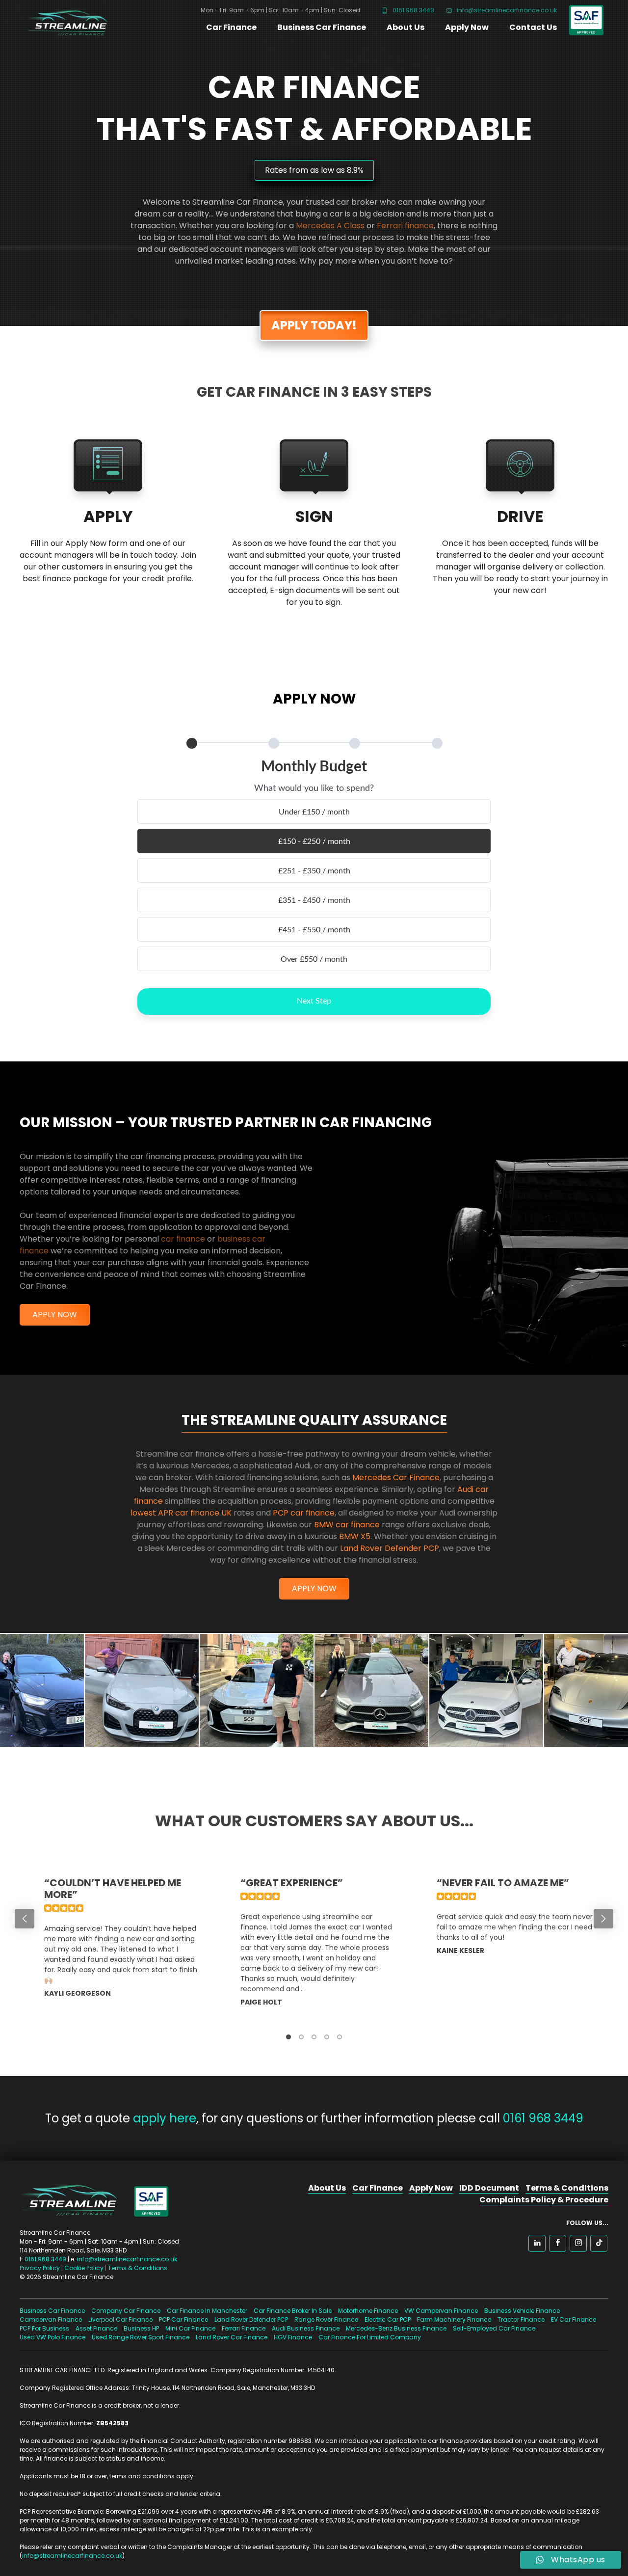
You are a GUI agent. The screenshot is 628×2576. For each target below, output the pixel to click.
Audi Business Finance (306, 2328)
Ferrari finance (405, 226)
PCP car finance (304, 1513)
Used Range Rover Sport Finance (141, 2337)
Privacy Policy (40, 2268)
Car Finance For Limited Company (370, 2337)
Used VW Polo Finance (52, 2337)
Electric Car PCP (388, 2319)
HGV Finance (293, 2337)
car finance (183, 1239)
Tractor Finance (521, 2319)
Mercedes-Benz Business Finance (396, 2328)
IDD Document (489, 2188)
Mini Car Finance (190, 2328)
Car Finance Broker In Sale (293, 2311)
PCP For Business (44, 2328)
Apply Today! (314, 325)
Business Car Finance (322, 27)
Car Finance (231, 27)
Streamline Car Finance (64, 21)
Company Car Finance (126, 2311)
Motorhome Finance (368, 2311)
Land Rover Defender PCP (390, 1548)
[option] (118, 1948)
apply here (165, 2118)
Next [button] (603, 1919)
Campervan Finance (51, 2319)
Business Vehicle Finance (522, 2311)
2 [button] (301, 2037)
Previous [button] (25, 1919)
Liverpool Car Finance (120, 2319)
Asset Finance (96, 2328)
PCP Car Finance (183, 2319)
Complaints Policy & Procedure (544, 2200)
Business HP (141, 2328)
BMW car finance (347, 1525)
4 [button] (327, 2037)
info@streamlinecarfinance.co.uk (506, 10)
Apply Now (467, 27)
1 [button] (288, 2037)
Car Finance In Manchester (207, 2311)
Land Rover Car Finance (232, 2337)
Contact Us (533, 27)
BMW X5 (355, 1536)
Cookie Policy (84, 2268)
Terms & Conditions (138, 2268)
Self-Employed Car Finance (494, 2328)
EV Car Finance (574, 2319)
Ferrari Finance (244, 2328)
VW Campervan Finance (441, 2311)
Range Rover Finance (326, 2319)
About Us (406, 27)
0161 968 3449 (413, 10)
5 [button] (340, 2037)
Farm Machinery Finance (454, 2319)
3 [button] (314, 2037)
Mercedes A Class (330, 226)
